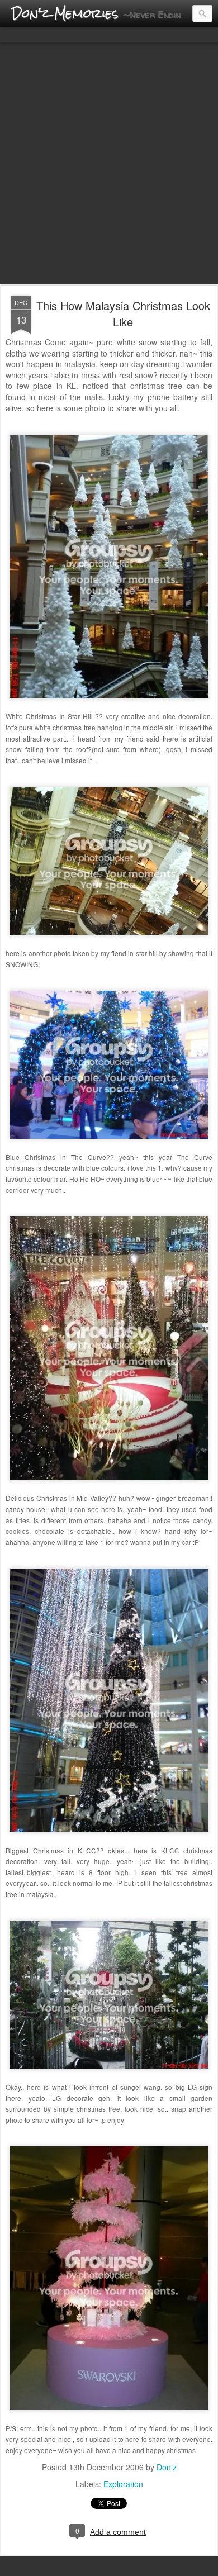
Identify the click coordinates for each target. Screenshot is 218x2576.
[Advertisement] (109, 164)
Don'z (167, 2467)
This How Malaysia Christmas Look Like (123, 313)
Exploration (123, 2484)
